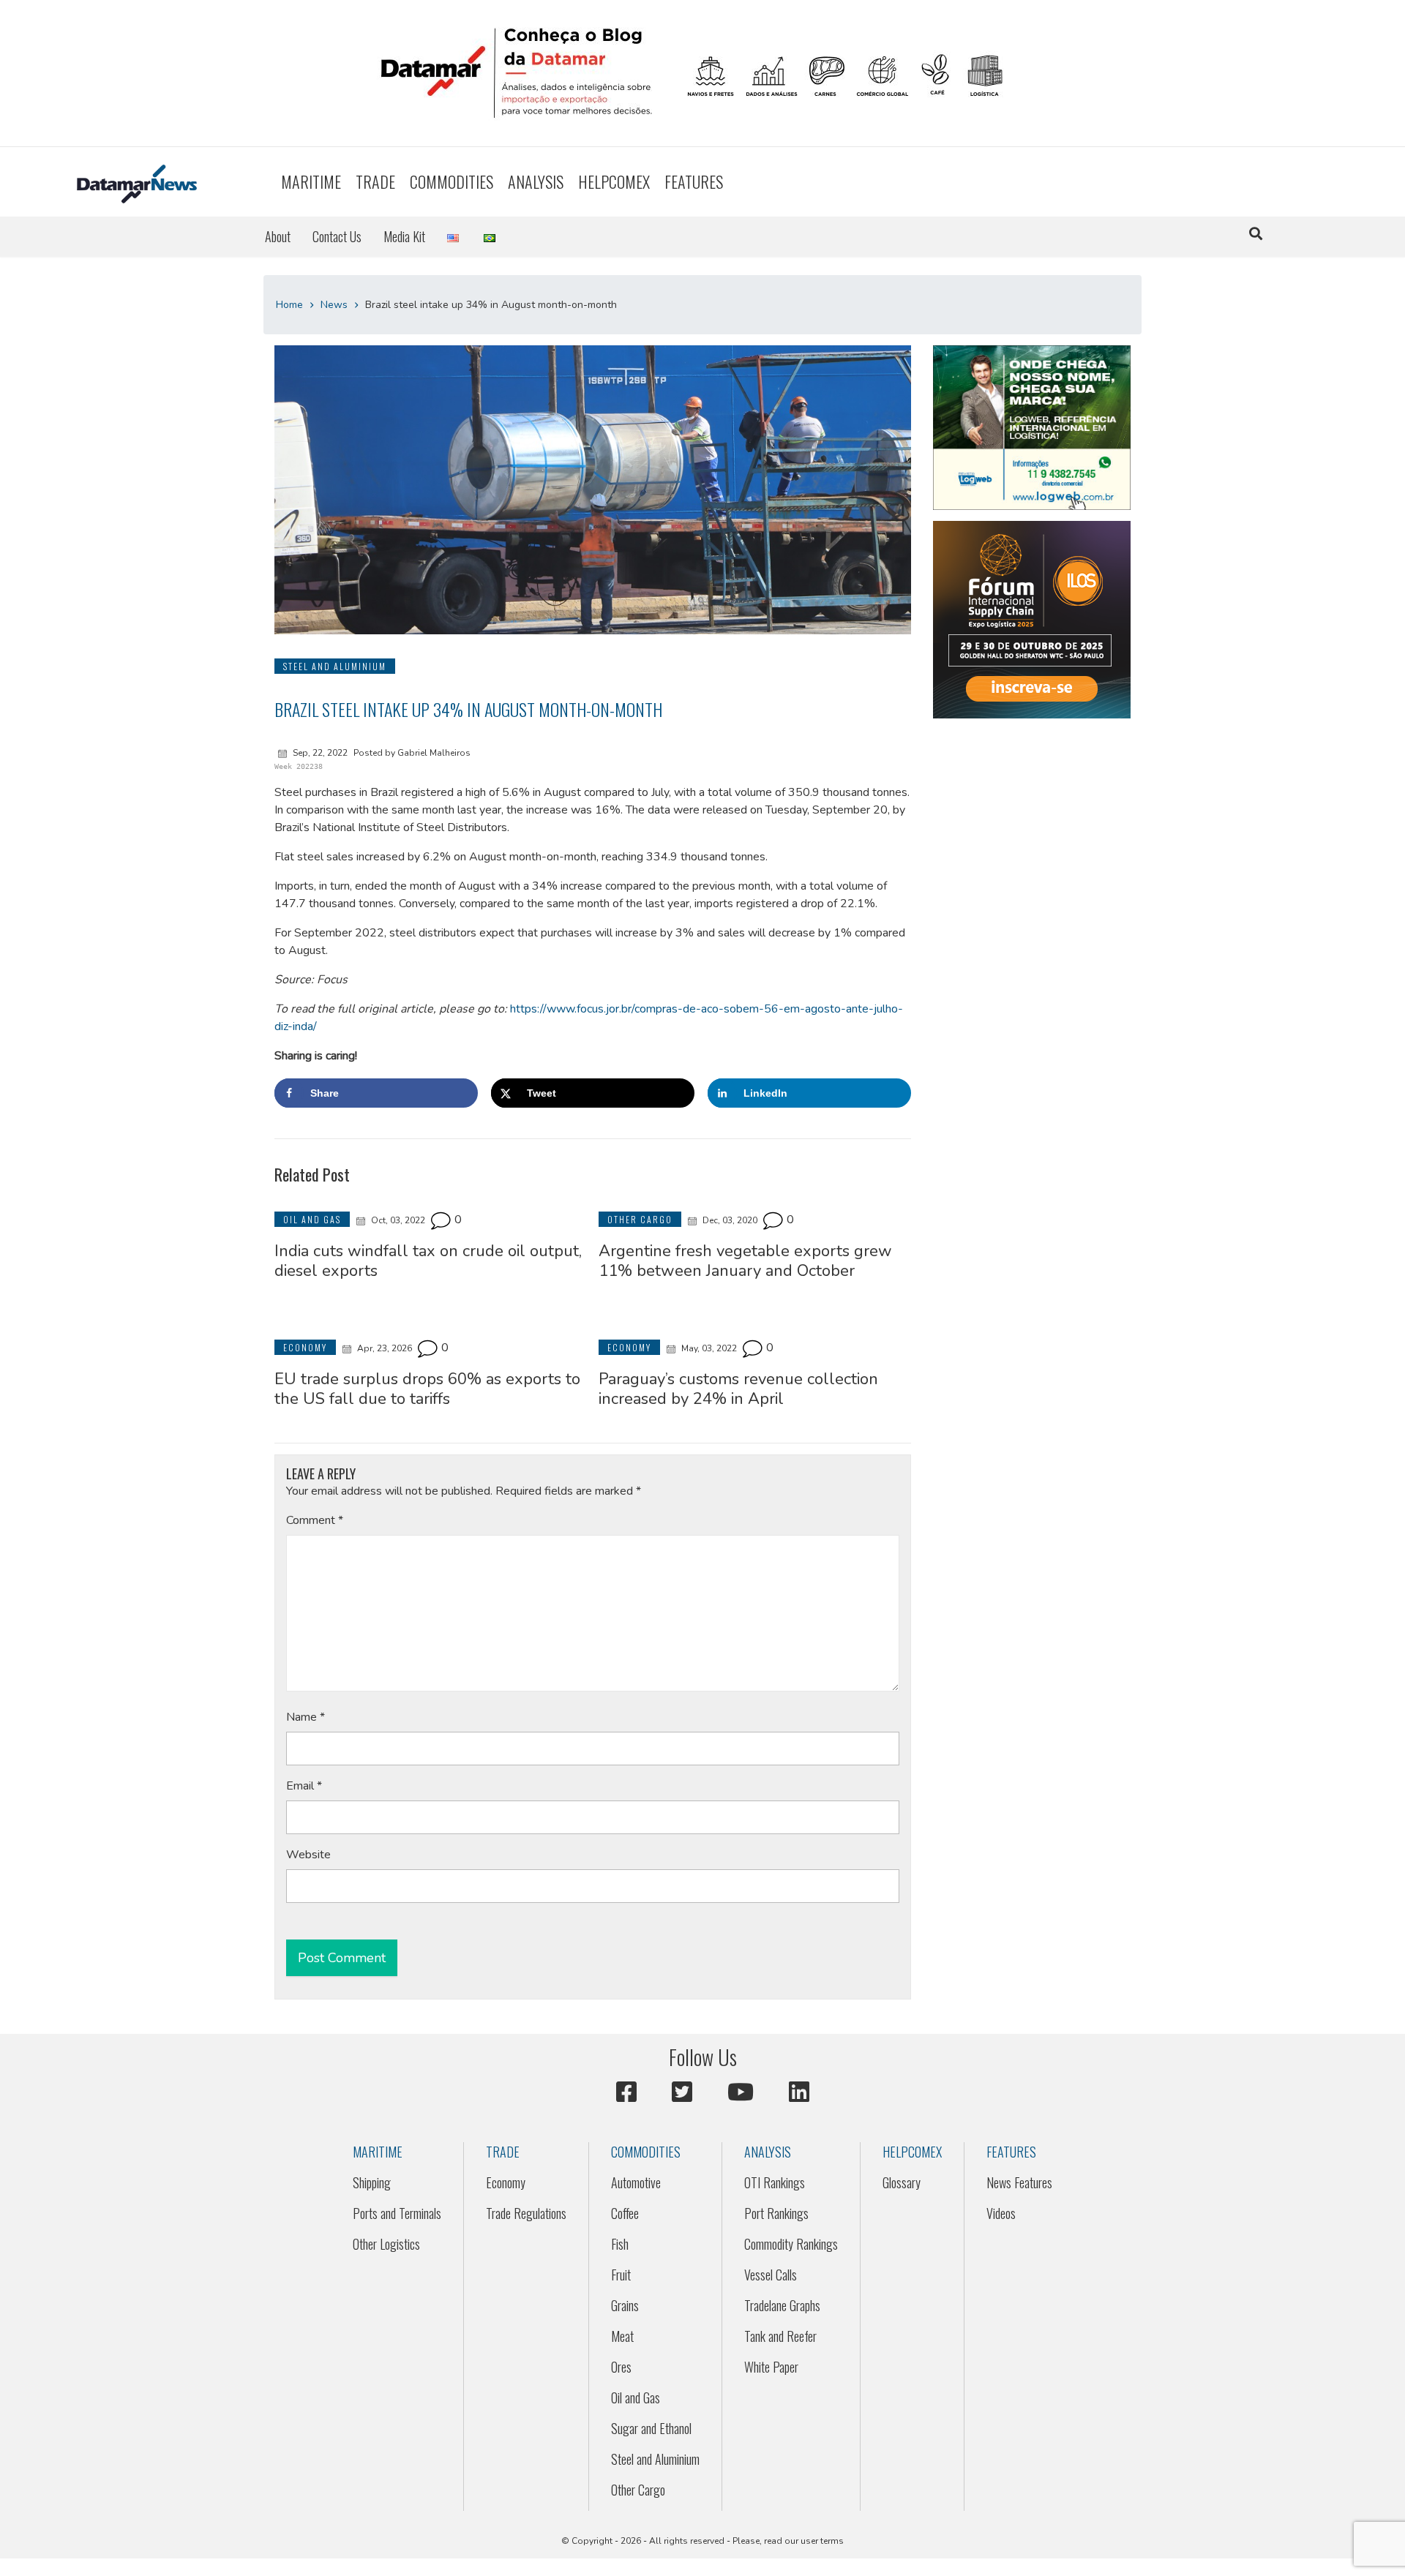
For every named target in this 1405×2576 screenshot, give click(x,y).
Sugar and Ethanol (651, 2428)
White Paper (771, 2367)
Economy (506, 2182)
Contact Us (337, 236)
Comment (315, 1520)
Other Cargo (638, 2490)
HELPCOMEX (614, 181)
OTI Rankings (775, 2182)
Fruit (621, 2275)
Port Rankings (776, 2213)
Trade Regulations (526, 2213)
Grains (625, 2305)
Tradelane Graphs (782, 2305)
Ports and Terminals (397, 2213)
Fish (620, 2244)
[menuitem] (311, 182)
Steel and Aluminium (655, 2459)
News (334, 305)
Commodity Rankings (791, 2244)
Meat (622, 2336)
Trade (375, 181)
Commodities (452, 181)
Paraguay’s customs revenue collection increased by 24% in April (738, 1389)
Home (289, 305)
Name (306, 1717)
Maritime (311, 181)
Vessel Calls (771, 2275)
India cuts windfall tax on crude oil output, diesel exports (428, 1261)
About (278, 236)
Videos (1001, 2213)
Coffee (625, 2213)
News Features (1019, 2182)
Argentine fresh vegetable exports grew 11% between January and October (745, 1261)
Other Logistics (386, 2244)
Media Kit (404, 236)
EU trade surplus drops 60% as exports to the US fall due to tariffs (427, 1389)
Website (308, 1855)
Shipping (372, 2182)
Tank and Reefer (780, 2336)
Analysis (536, 181)
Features (694, 181)
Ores (621, 2367)
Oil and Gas (636, 2397)
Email (304, 1786)
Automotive (636, 2182)
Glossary (902, 2182)
